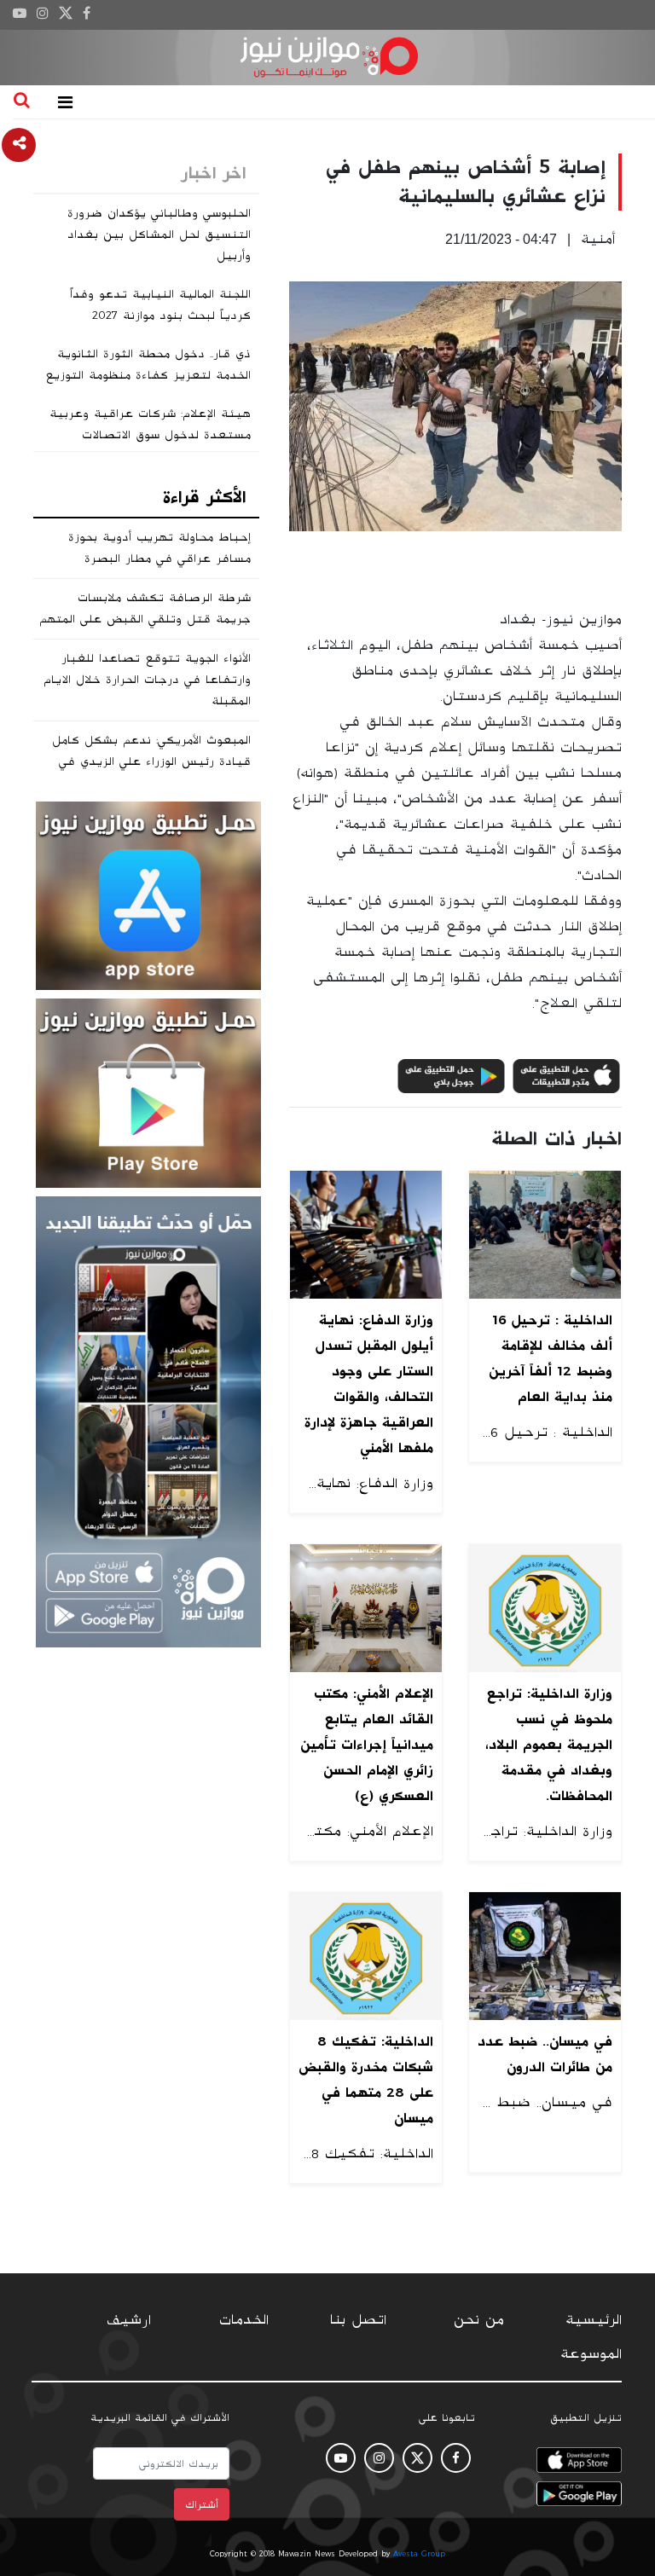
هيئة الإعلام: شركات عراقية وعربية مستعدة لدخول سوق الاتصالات (150, 424)
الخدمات (244, 2320)
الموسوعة (591, 2354)
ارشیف (129, 2320)
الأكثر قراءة (204, 497)
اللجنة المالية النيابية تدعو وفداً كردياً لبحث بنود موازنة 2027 (160, 305)
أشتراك (202, 2504)
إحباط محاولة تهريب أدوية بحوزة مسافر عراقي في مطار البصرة (159, 548)
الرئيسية (594, 2320)
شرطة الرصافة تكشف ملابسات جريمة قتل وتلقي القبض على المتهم (145, 608)
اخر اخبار (213, 173)
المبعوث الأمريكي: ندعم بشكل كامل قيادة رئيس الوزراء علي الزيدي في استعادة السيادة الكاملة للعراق (151, 761)
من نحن (479, 2320)
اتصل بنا (358, 2320)
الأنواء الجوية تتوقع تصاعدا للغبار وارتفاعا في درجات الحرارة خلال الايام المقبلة (147, 680)
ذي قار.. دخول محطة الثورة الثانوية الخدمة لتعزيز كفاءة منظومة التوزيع (148, 365)
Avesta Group (419, 2554)
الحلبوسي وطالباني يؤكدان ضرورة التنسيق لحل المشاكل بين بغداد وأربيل (159, 234)
